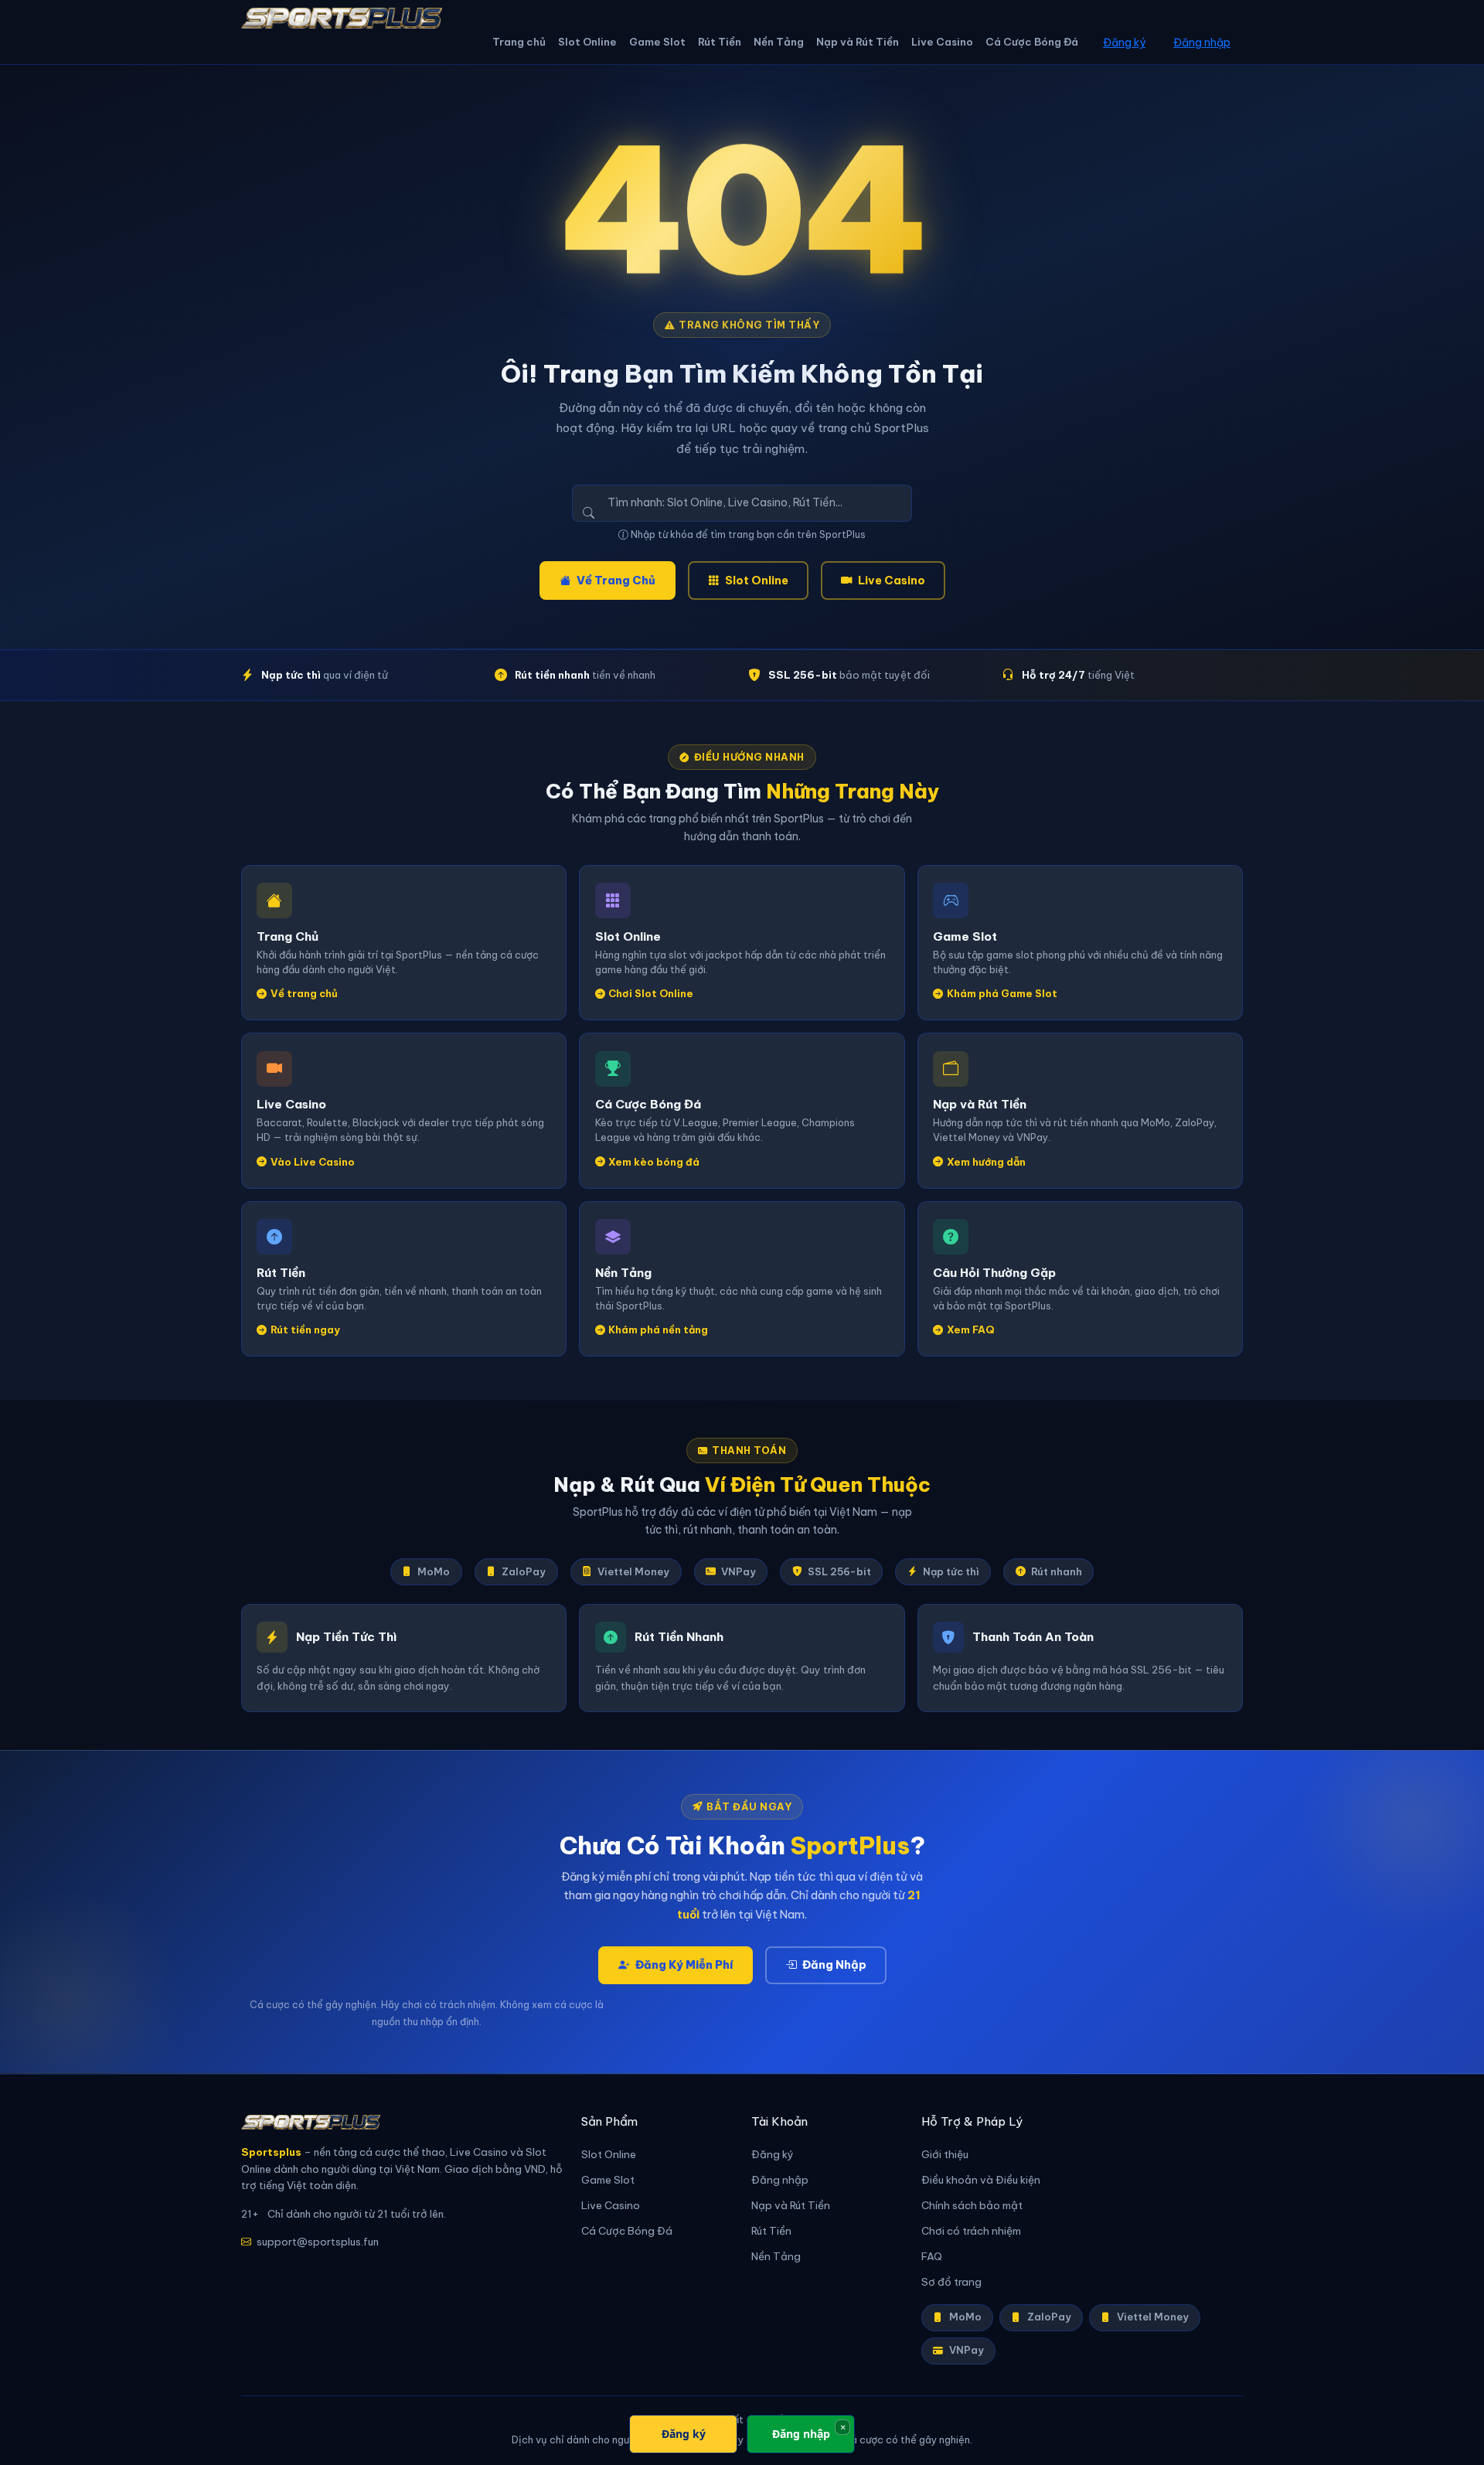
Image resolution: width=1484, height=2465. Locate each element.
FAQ (932, 2257)
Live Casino (942, 42)
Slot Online (587, 42)
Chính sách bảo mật (972, 2206)
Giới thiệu (945, 2155)
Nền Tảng (779, 42)
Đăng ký (1124, 43)
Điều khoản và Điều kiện (981, 2180)
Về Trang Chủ (616, 581)
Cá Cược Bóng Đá (1032, 42)
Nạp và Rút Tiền (858, 42)
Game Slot (657, 42)
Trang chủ (519, 42)
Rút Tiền (720, 42)
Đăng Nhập (834, 1965)
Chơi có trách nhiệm (971, 2231)
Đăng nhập (1202, 43)
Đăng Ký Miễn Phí (684, 1965)
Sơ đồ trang (951, 2282)
